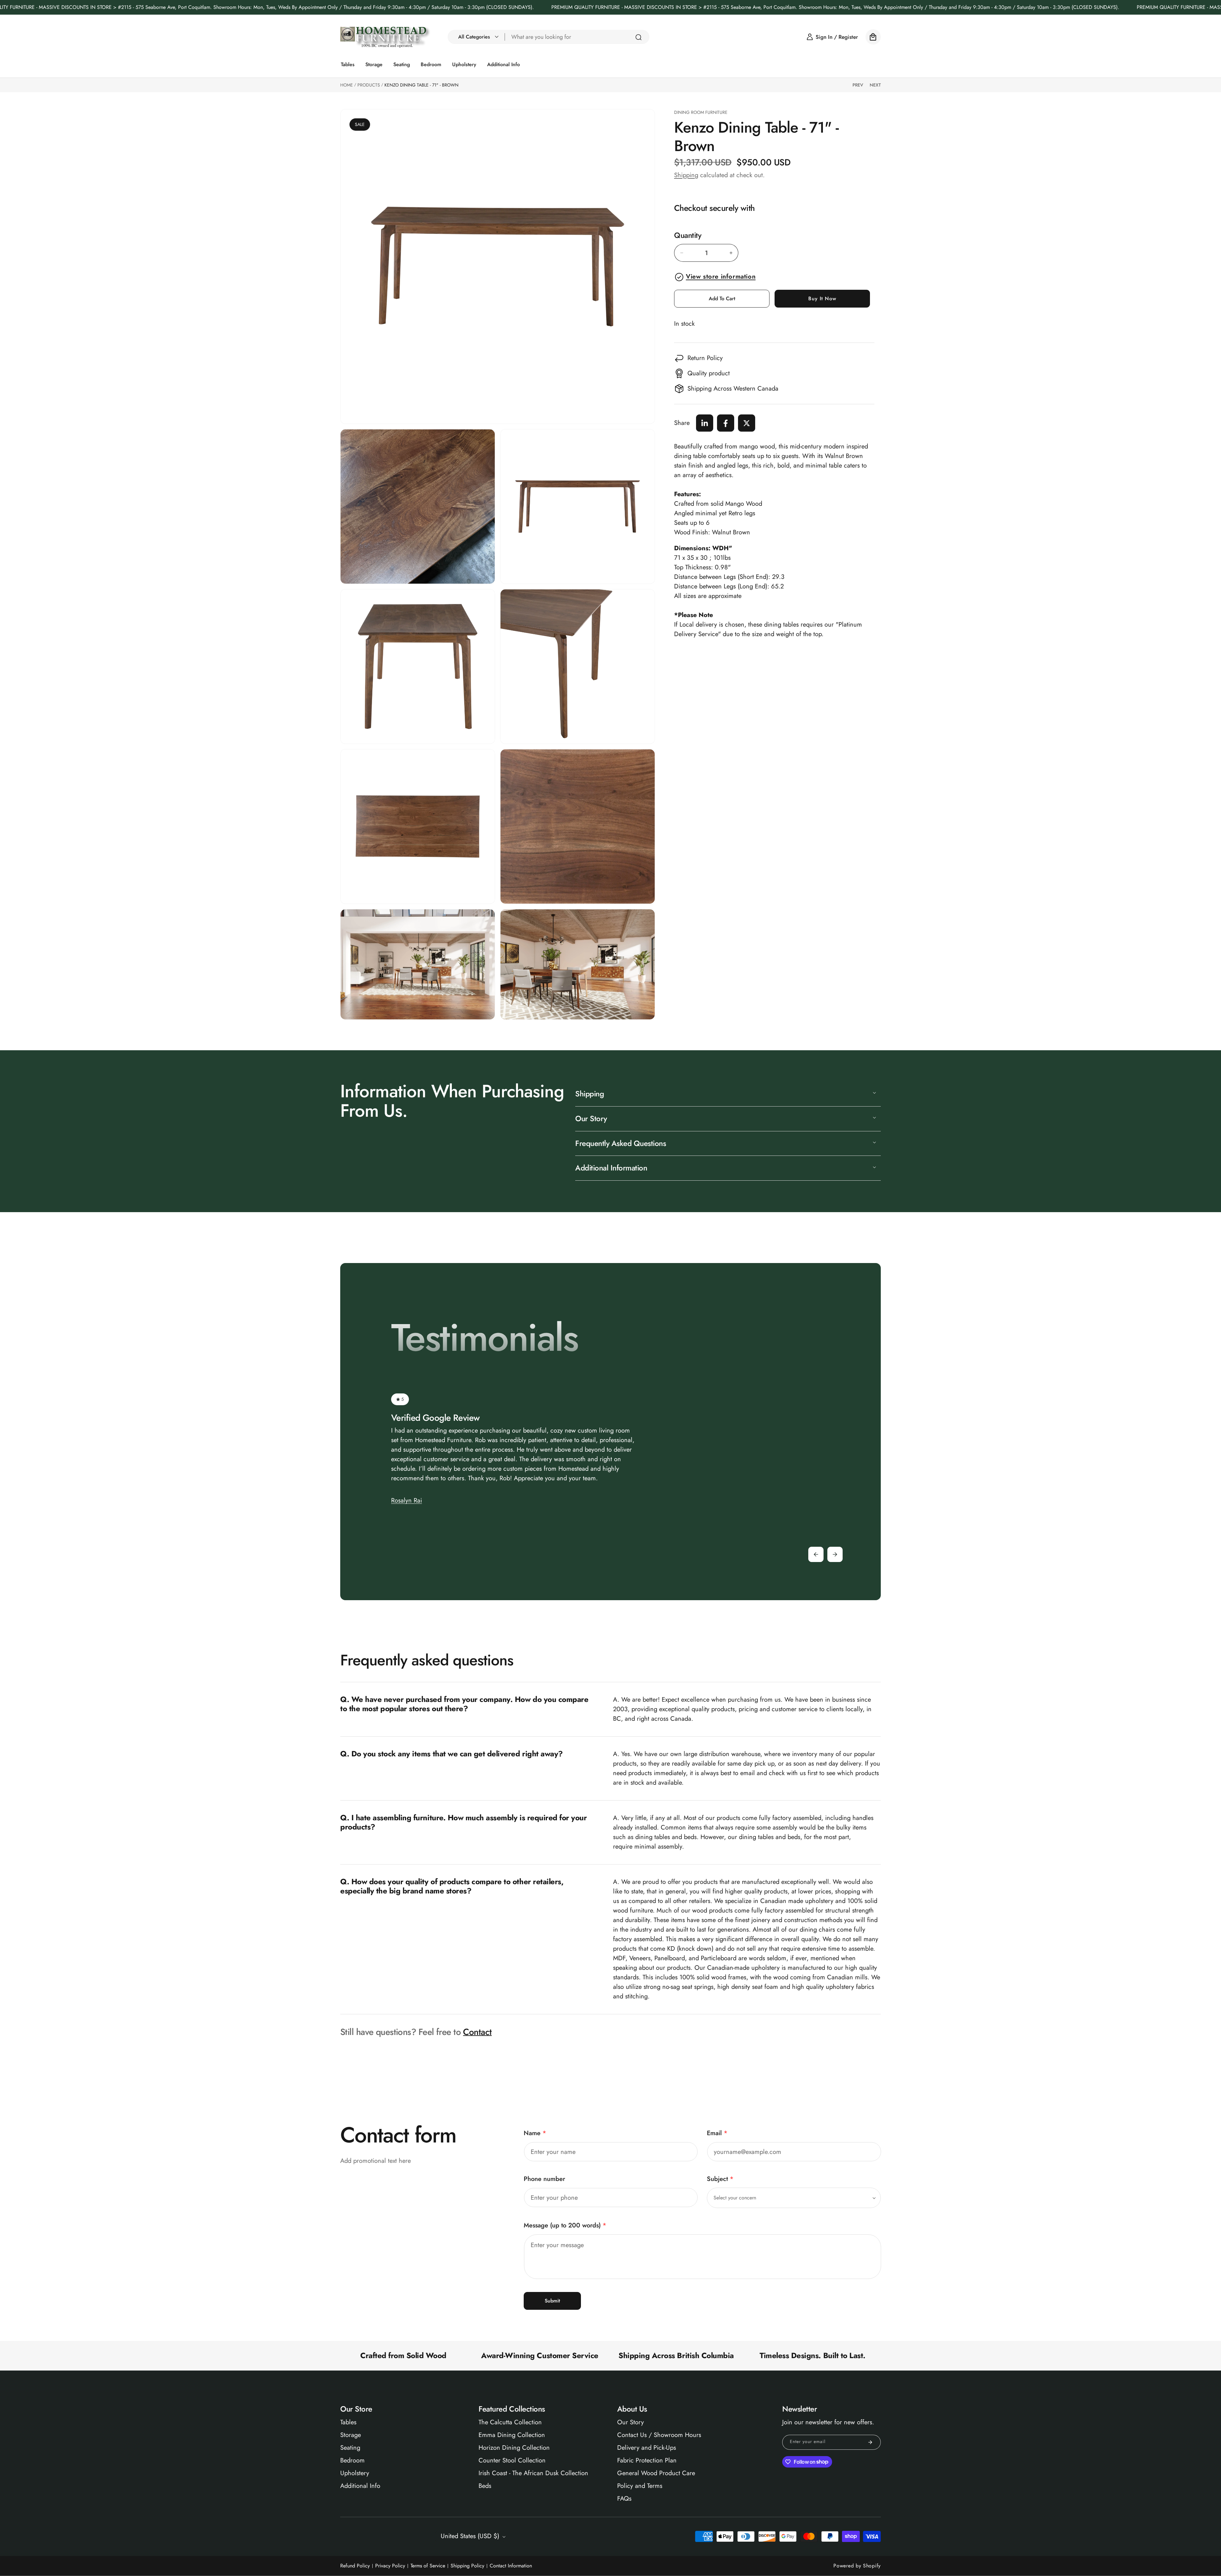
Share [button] (682, 423)
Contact (477, 2032)
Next (875, 85)
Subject (720, 2179)
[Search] (638, 37)
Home (347, 85)
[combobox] (577, 37)
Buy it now (822, 299)
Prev (858, 85)
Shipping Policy (467, 2566)
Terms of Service (428, 2566)
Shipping (686, 175)
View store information (721, 277)
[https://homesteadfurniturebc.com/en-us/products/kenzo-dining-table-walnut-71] (705, 423)
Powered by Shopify (857, 2566)
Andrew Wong (411, 1481)
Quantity (688, 236)
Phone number (544, 2179)
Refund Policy (355, 2566)
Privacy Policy (390, 2566)
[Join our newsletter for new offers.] (870, 2442)
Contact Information (511, 2566)
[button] (477, 37)
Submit (552, 2301)
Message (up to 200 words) (565, 2225)
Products (369, 85)
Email (717, 2133)
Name (535, 2133)
